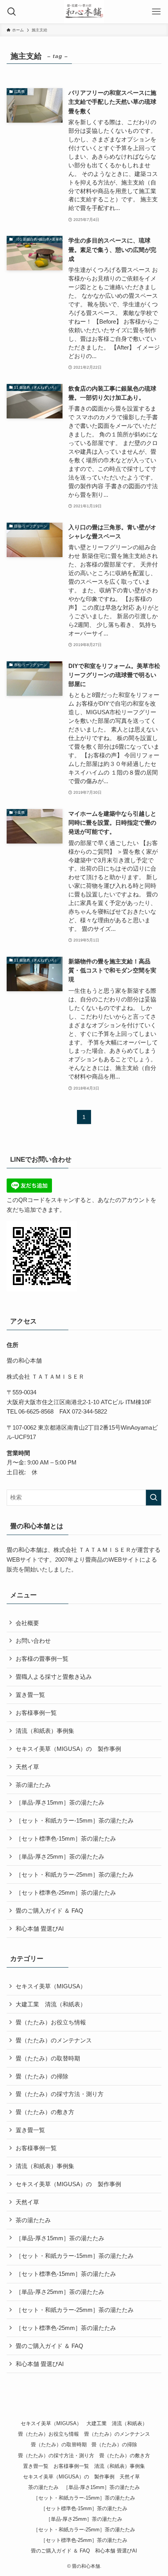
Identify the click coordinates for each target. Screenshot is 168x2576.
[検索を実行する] (154, 1498)
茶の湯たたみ (33, 1785)
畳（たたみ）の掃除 (42, 2076)
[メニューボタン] (156, 12)
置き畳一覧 (30, 1695)
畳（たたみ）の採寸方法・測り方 (60, 2094)
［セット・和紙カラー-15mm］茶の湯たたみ (75, 1820)
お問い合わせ (33, 1641)
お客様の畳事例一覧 (42, 1659)
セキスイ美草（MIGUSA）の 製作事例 (68, 1749)
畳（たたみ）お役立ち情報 (51, 2022)
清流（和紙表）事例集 (45, 1731)
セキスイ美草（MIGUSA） (51, 1986)
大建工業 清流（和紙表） (51, 2004)
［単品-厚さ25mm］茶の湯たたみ (60, 1856)
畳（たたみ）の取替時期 (48, 2058)
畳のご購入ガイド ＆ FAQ (49, 1911)
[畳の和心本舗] (84, 12)
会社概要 (27, 1623)
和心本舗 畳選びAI (40, 1929)
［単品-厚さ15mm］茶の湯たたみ (60, 1802)
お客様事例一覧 (36, 1713)
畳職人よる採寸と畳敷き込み (54, 1677)
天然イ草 (30, 1767)
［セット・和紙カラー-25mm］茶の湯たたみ (75, 1875)
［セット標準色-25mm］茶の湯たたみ (66, 1893)
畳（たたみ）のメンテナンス (54, 2040)
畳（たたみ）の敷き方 (45, 2112)
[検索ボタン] (12, 12)
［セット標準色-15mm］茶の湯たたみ (66, 1838)
